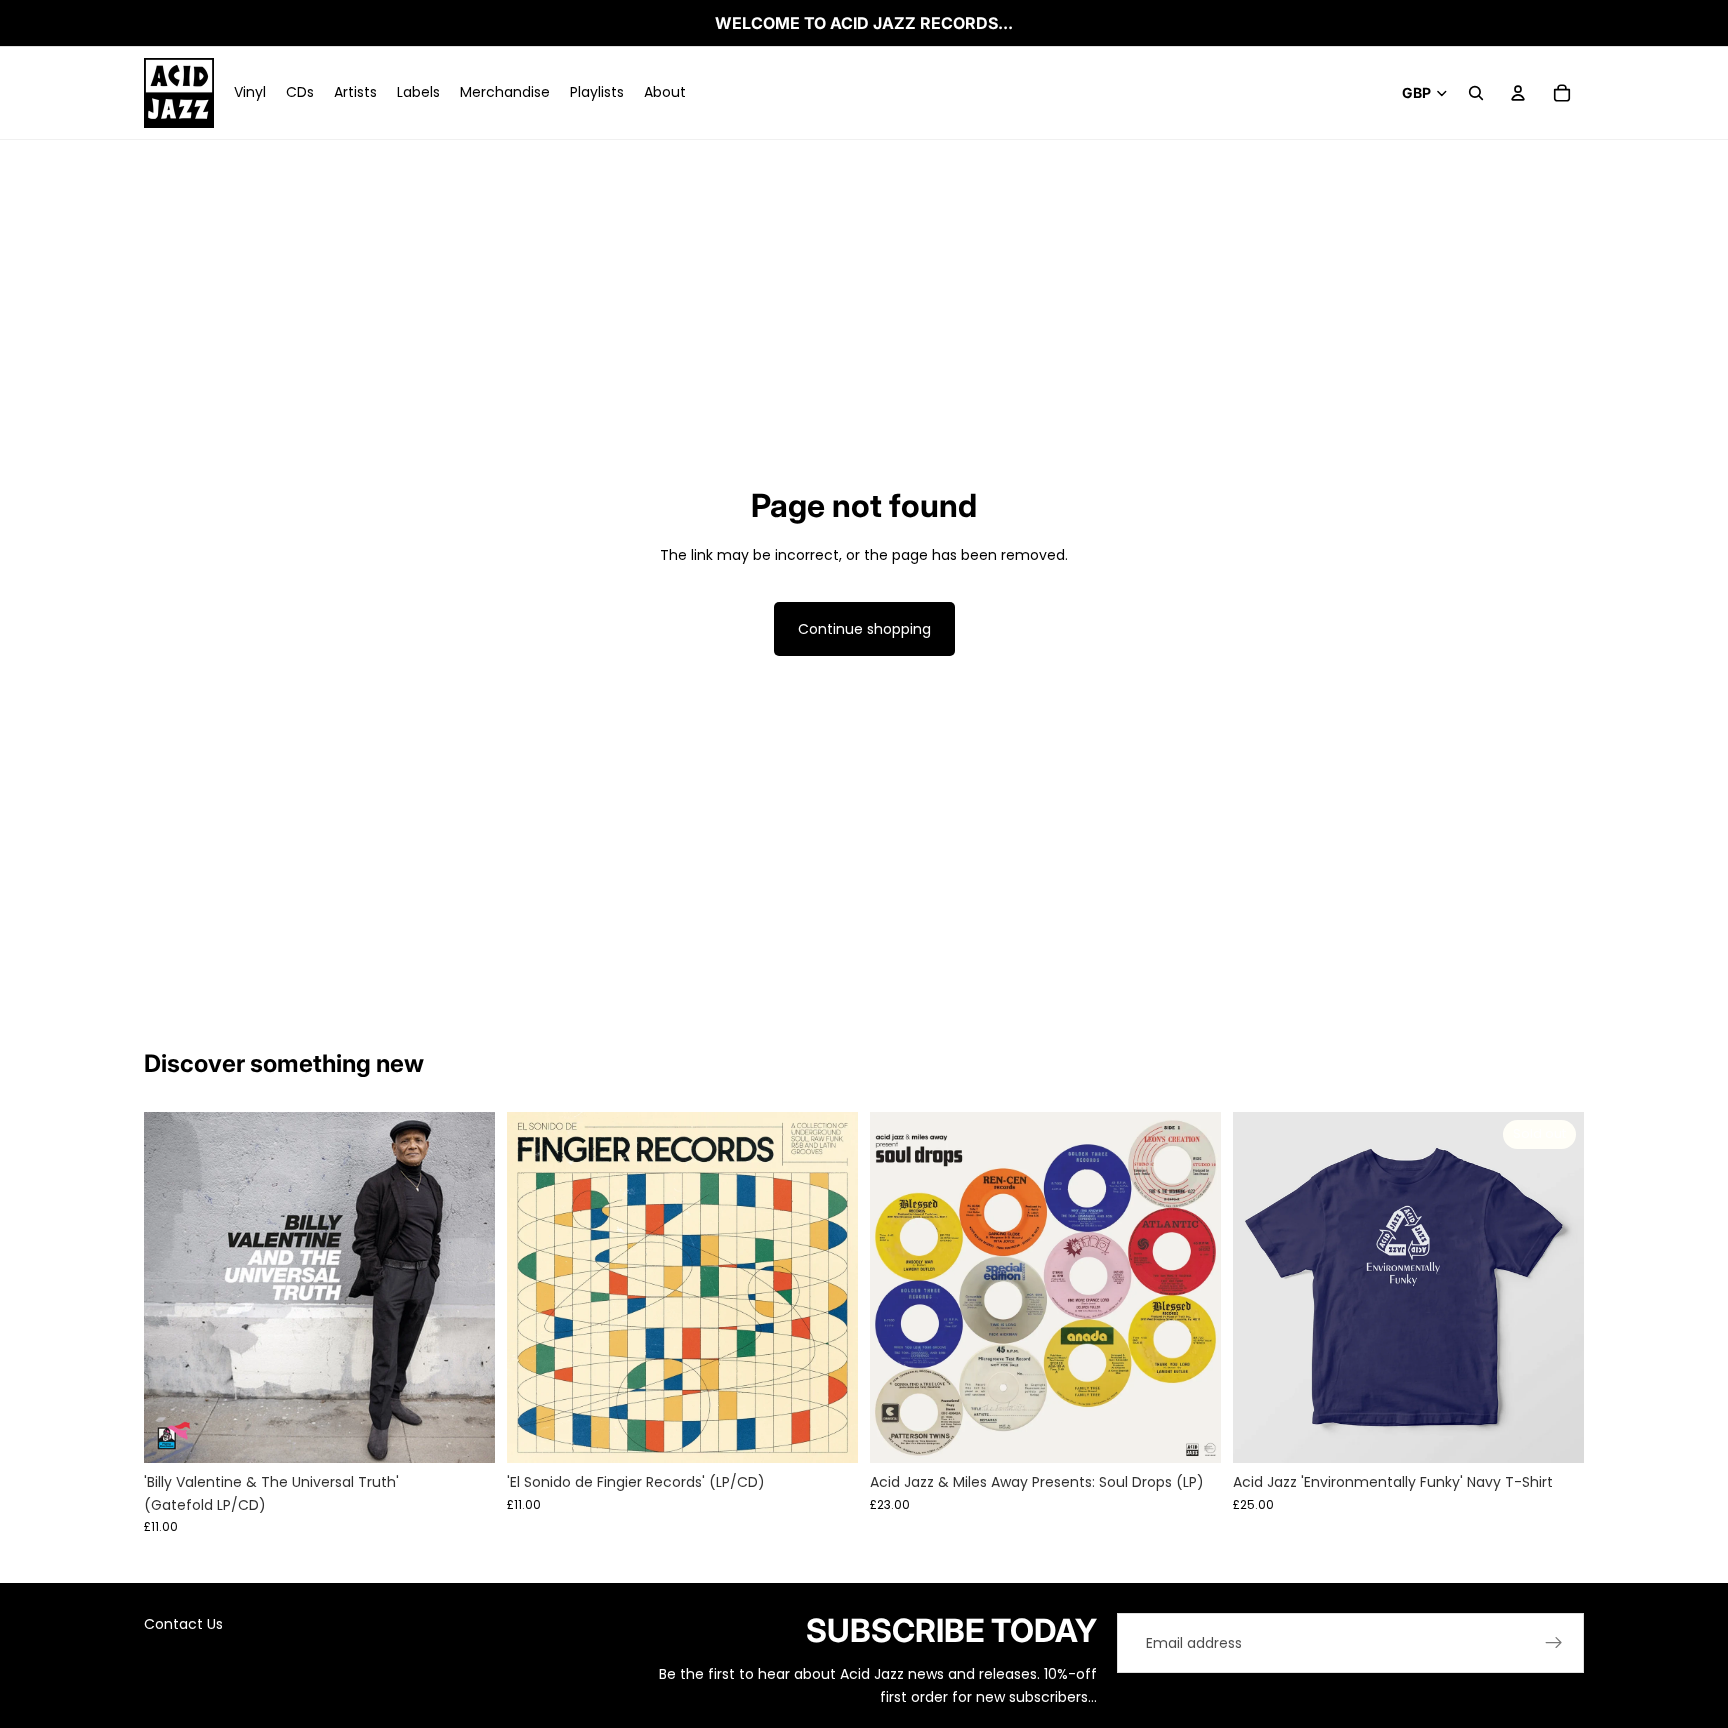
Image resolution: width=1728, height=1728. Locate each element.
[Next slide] (465, 1288)
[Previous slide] (174, 1288)
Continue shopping (864, 629)
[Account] (1518, 93)
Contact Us (183, 1624)
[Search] (1476, 93)
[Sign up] (1554, 1643)
